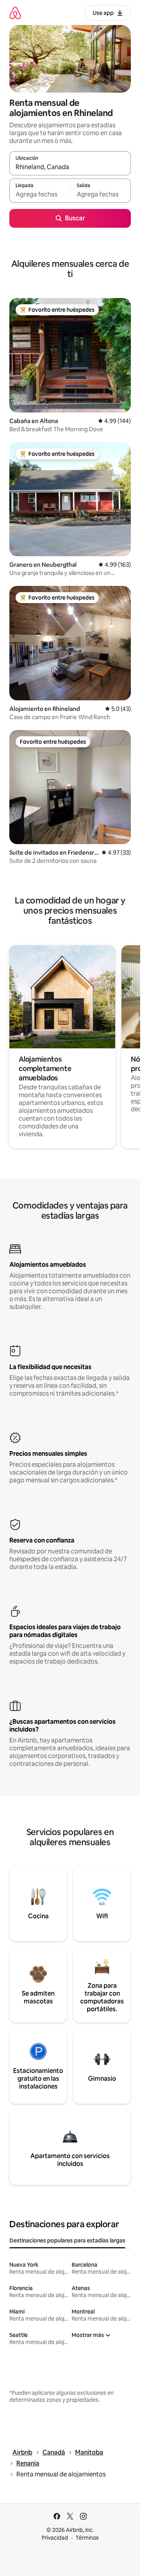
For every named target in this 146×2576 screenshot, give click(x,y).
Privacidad (55, 2538)
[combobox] (70, 167)
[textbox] (40, 194)
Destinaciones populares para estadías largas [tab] (67, 2240)
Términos (87, 2538)
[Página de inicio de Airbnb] (15, 13)
